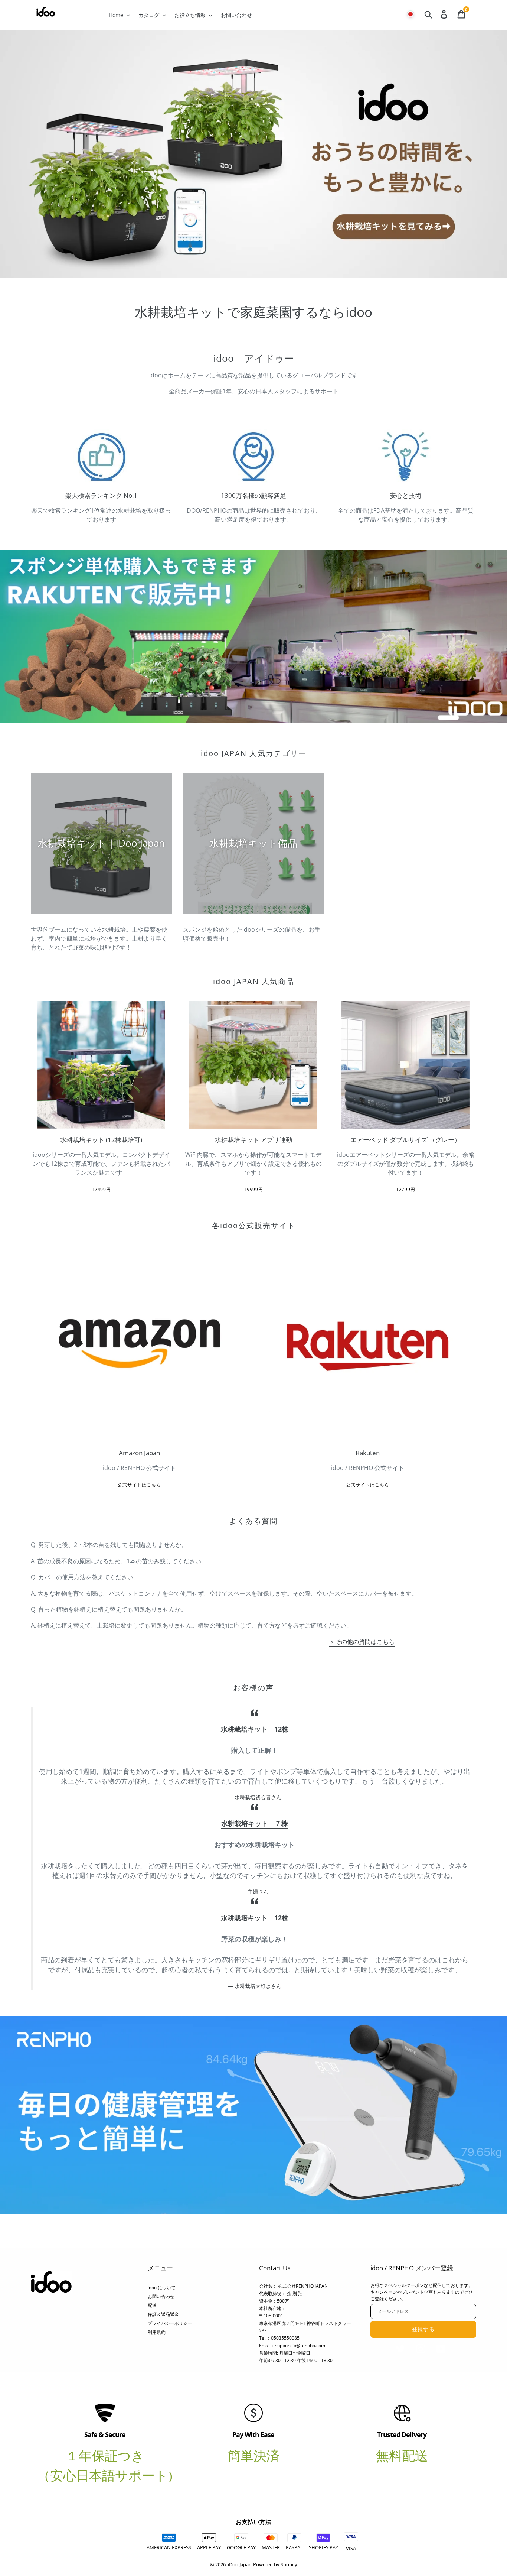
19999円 (254, 1189)
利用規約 (157, 2332)
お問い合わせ (161, 2296)
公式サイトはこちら (139, 1485)
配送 (152, 2305)
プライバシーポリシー (170, 2323)
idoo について (162, 2288)
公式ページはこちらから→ (253, 2124)
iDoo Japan (240, 2564)
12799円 (406, 1189)
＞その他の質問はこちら (362, 1642)
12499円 (102, 1189)
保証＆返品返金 (163, 2314)
